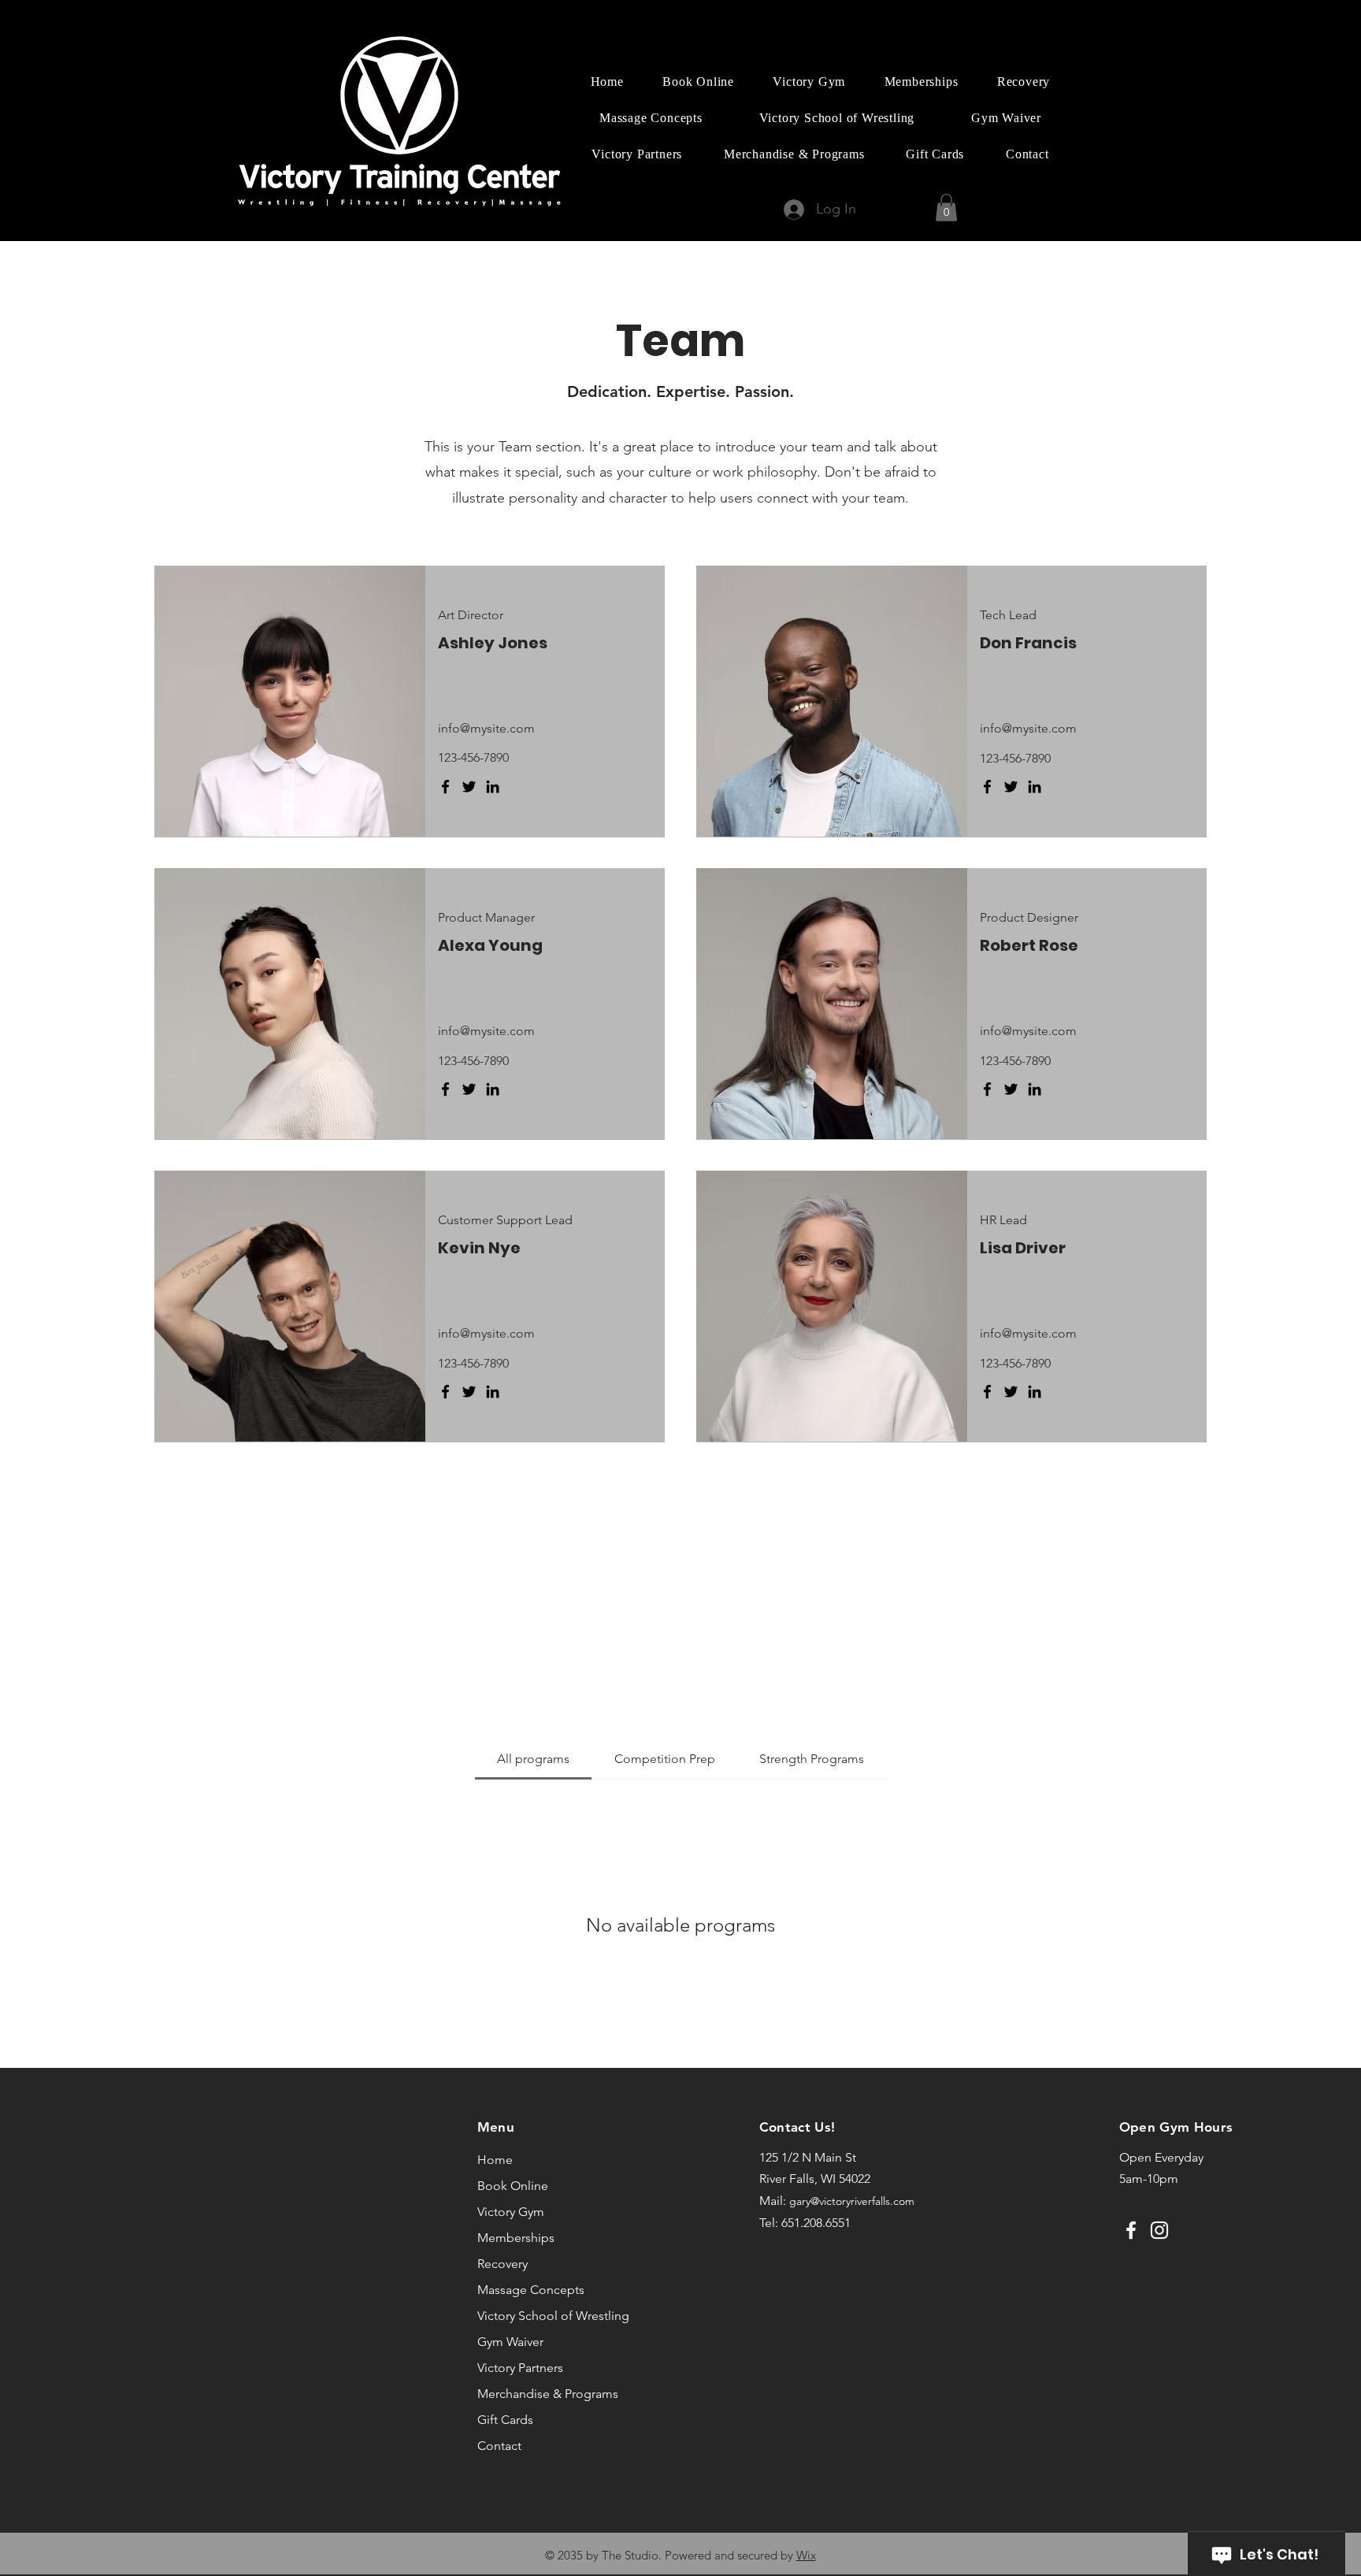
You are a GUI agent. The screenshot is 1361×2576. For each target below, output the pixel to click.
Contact (499, 2446)
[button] (946, 208)
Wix (806, 2555)
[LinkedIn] (493, 787)
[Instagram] (1159, 2230)
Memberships (516, 2238)
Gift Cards (505, 2420)
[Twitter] (469, 787)
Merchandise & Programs (525, 2394)
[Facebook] (445, 787)
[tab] (533, 1759)
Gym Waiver (510, 2342)
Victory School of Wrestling (525, 2316)
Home (495, 2160)
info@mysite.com (486, 728)
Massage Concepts (525, 2290)
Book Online (513, 2186)
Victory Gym (511, 2212)
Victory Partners (520, 2368)
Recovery (502, 2264)
